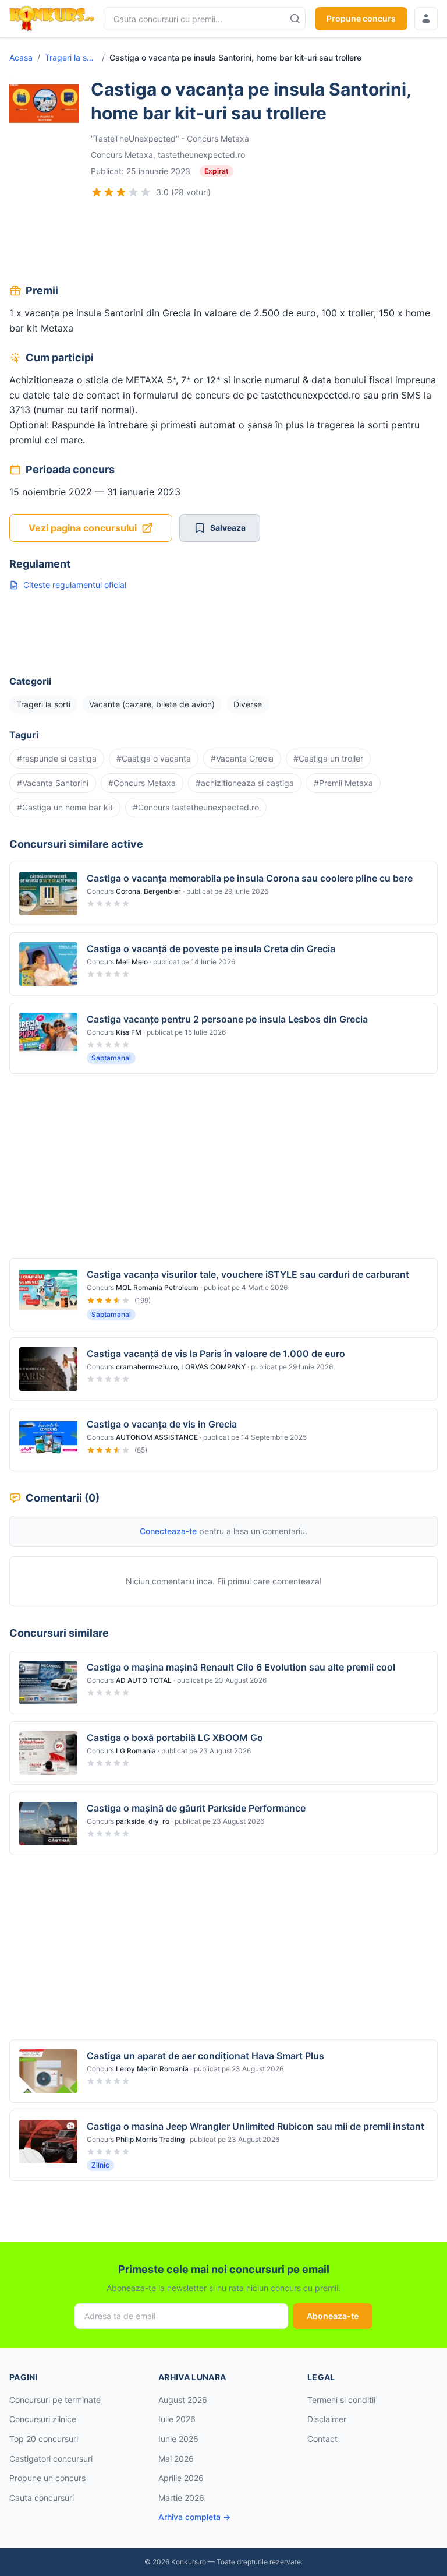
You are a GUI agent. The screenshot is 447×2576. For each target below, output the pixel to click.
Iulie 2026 (177, 2419)
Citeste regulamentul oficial (75, 585)
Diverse (248, 704)
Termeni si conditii (341, 2400)
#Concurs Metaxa (142, 783)
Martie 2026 (181, 2498)
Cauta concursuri (42, 2498)
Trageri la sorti (71, 57)
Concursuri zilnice (43, 2419)
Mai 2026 (176, 2459)
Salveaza (228, 528)
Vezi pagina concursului (83, 528)
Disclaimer (327, 2419)
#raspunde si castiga (57, 758)
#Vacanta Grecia (242, 758)
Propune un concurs (47, 2478)
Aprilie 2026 (181, 2478)
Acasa (21, 57)
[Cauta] (295, 19)
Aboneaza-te (333, 2316)
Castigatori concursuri (51, 2459)
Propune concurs (361, 18)
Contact (322, 2439)
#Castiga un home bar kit (65, 807)
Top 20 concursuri (44, 2439)
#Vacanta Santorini (53, 783)
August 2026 (183, 2400)
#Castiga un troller (328, 758)
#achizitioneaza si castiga (245, 783)
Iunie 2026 (178, 2439)
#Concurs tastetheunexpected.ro (196, 807)
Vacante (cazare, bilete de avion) (152, 704)
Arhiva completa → (194, 2517)
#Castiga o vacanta (154, 758)
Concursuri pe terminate (55, 2400)
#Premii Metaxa (343, 783)
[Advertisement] (223, 242)
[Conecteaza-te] (426, 19)
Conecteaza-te (168, 1531)
